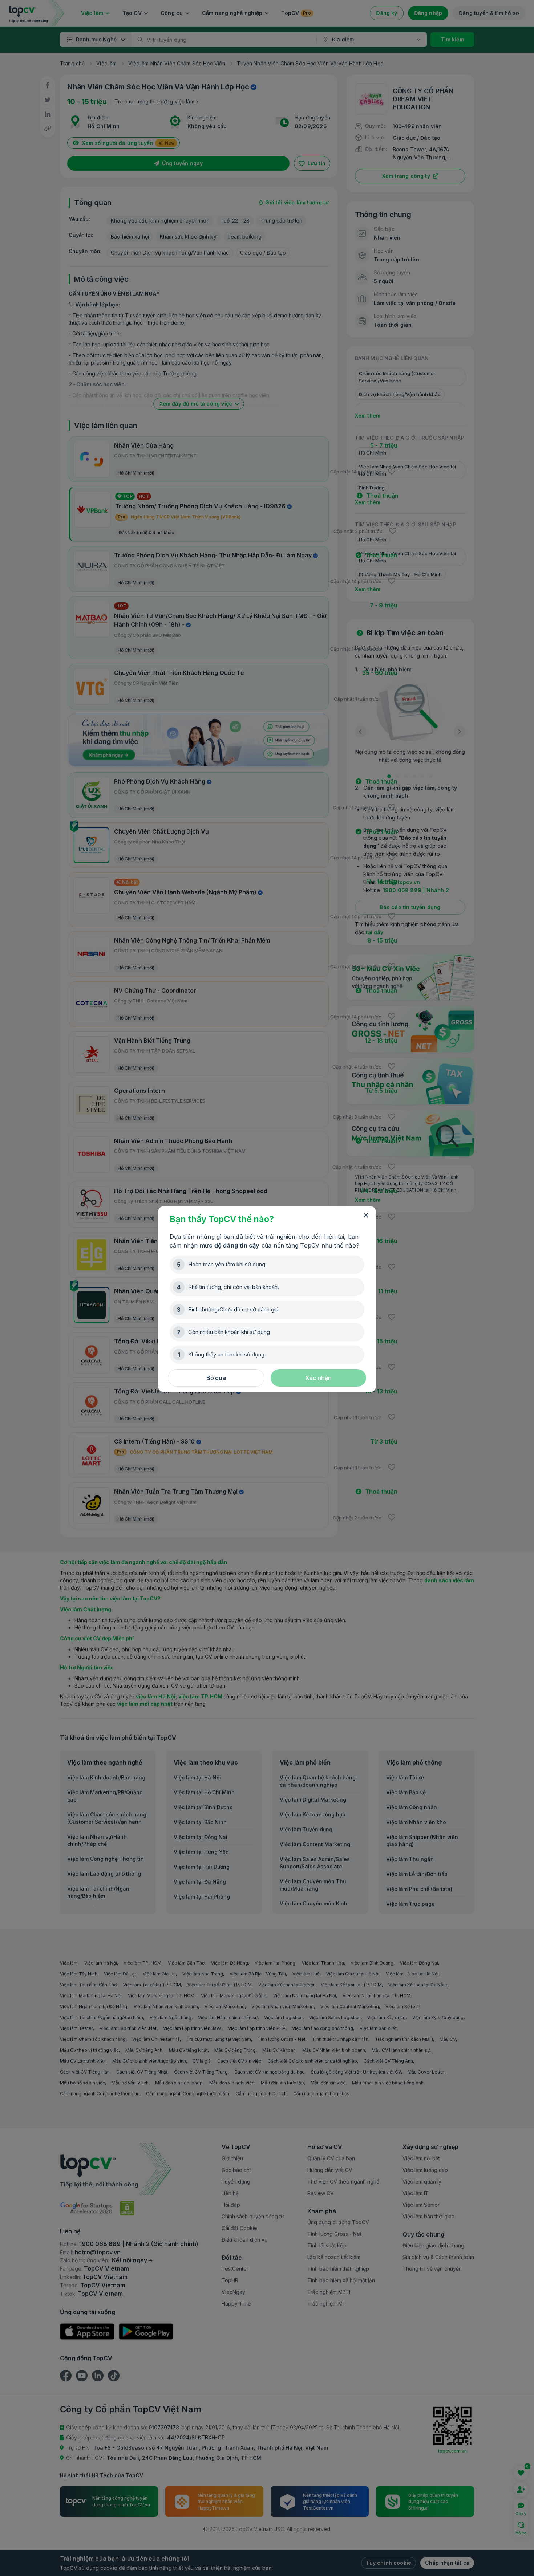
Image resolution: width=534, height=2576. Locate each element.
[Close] (366, 1216)
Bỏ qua (216, 1378)
